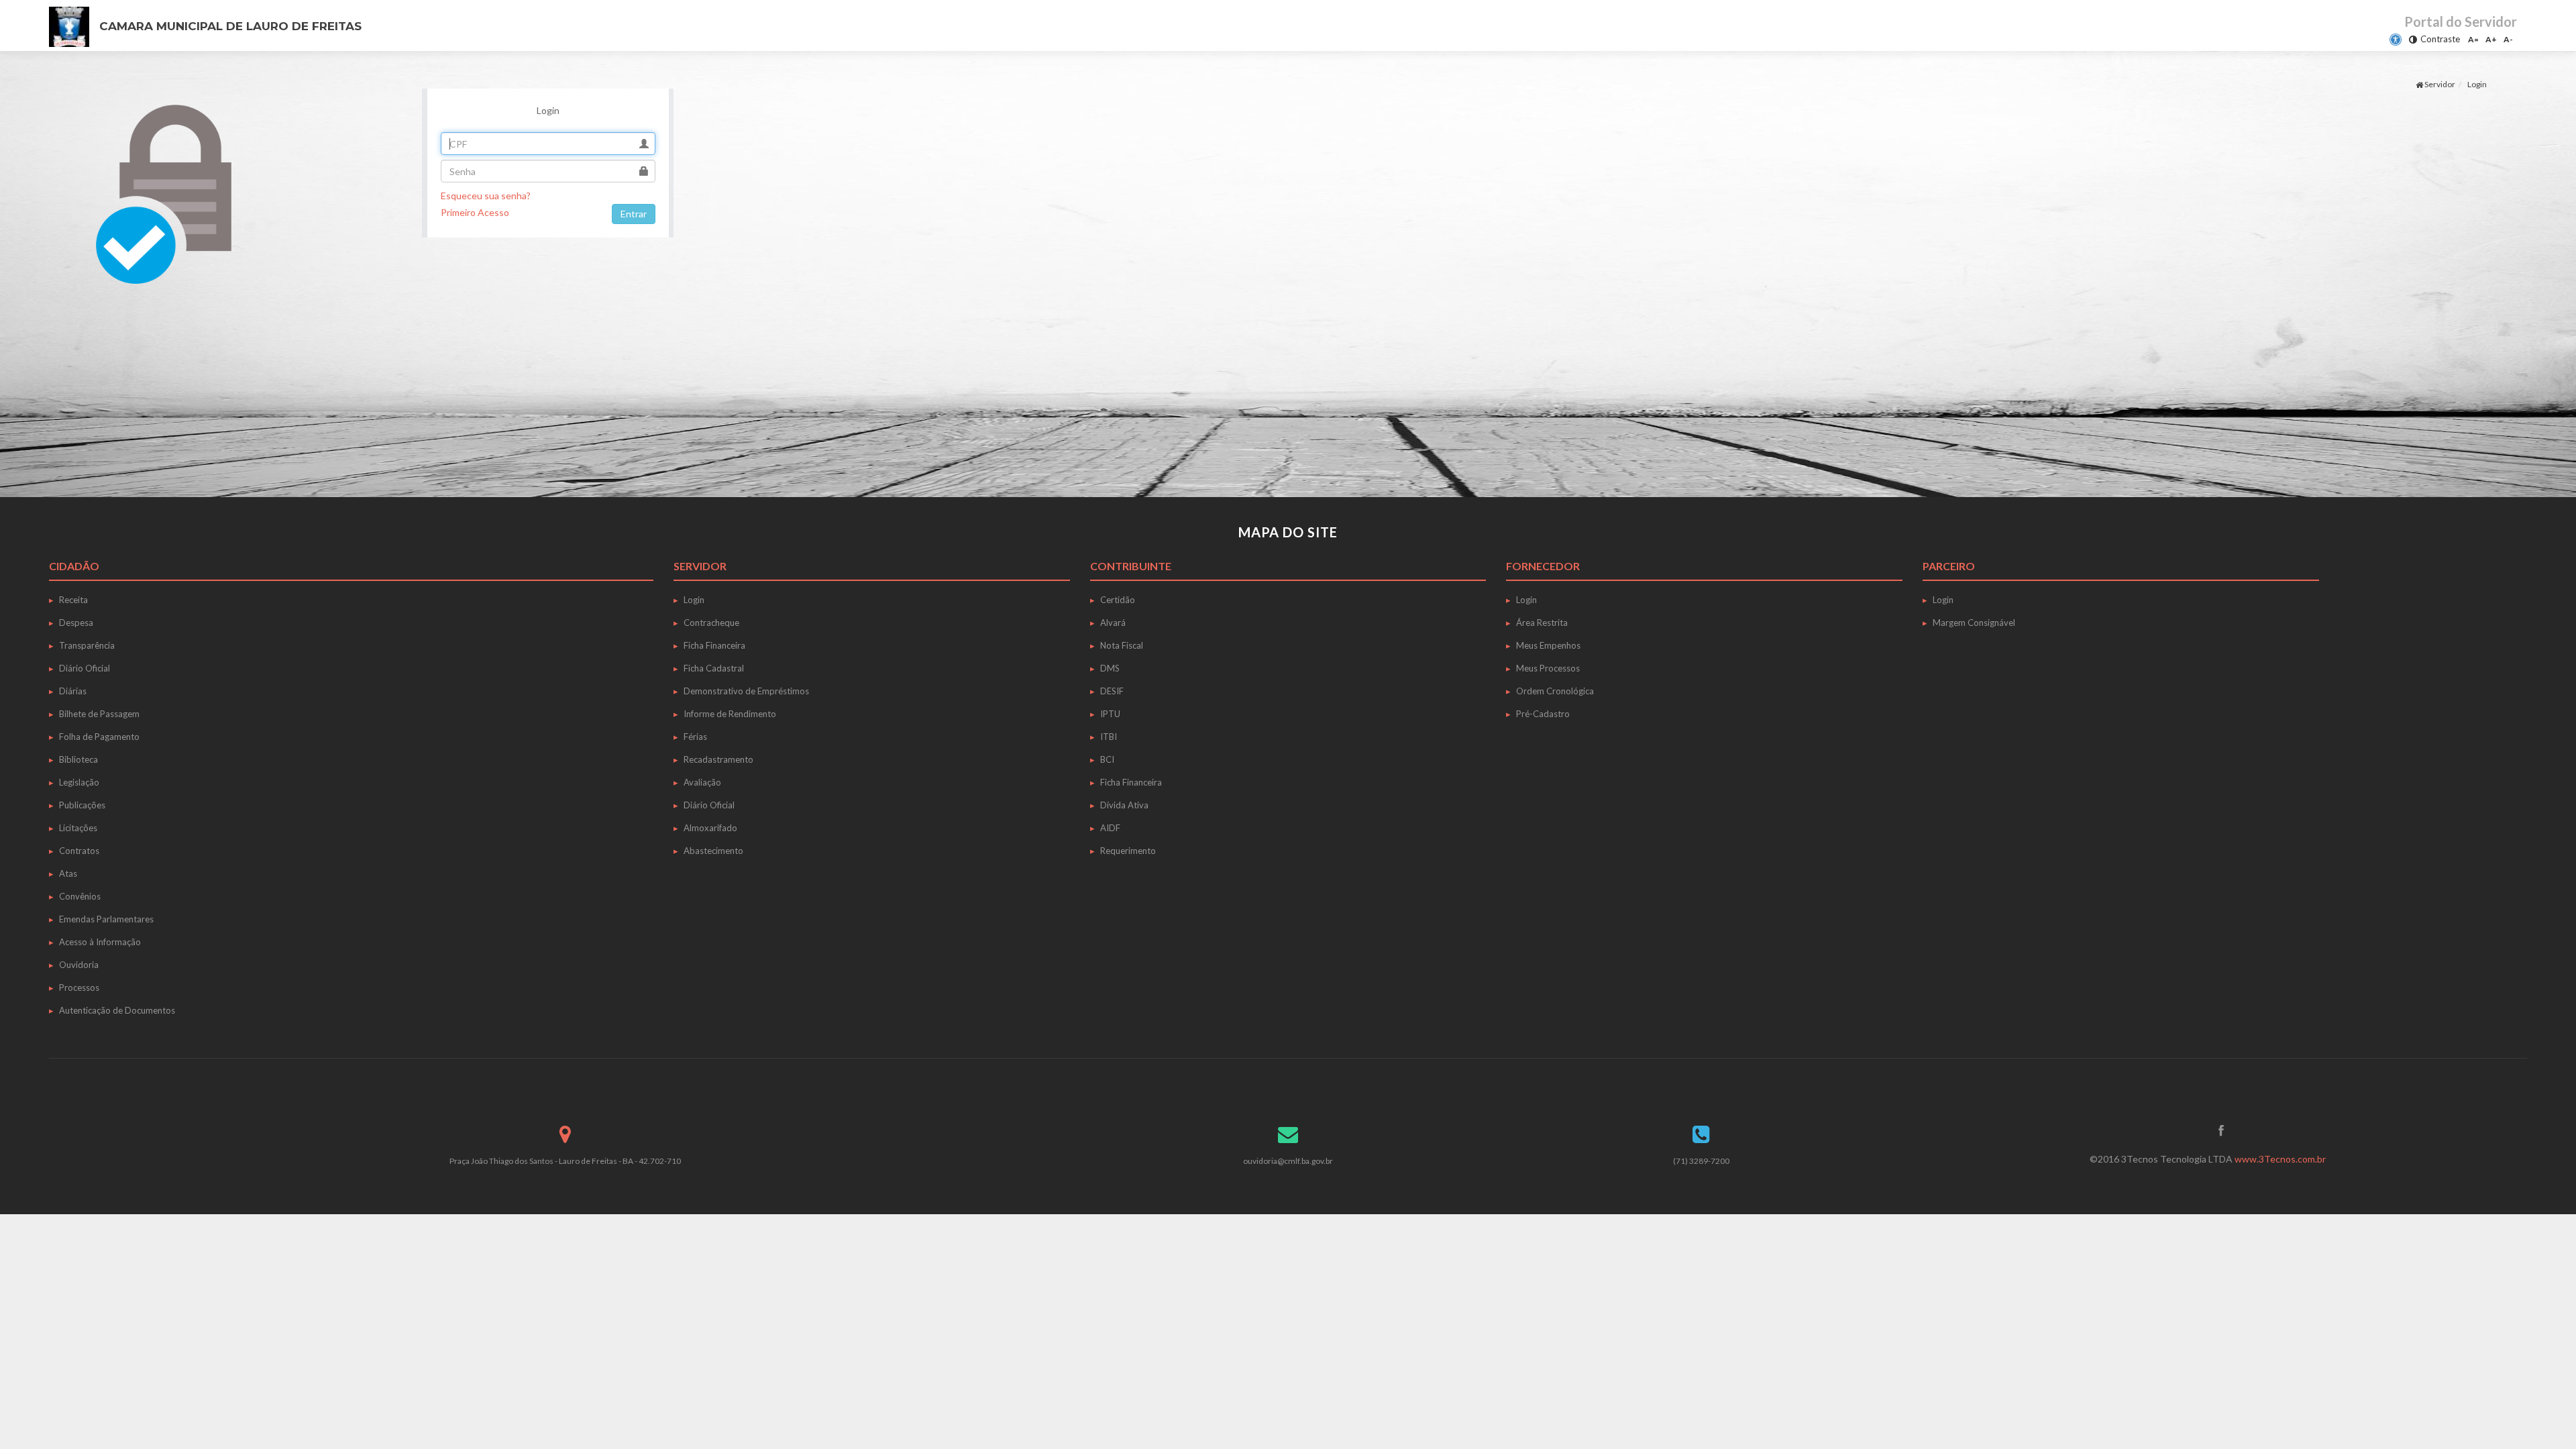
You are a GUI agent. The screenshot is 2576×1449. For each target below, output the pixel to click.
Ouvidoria (79, 965)
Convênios (80, 896)
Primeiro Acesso (475, 212)
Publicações (82, 805)
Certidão (1118, 600)
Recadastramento (718, 759)
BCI (1107, 759)
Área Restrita (1542, 623)
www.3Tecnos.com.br (2280, 1159)
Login (694, 600)
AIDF (1110, 828)
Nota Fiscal (1122, 645)
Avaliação (702, 782)
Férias (695, 737)
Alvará (1113, 623)
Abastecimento (713, 851)
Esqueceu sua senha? (486, 196)
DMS (1110, 668)
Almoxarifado (710, 828)
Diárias (73, 691)
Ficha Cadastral (714, 668)
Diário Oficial (85, 668)
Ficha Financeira (714, 645)
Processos (79, 987)
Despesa (76, 623)
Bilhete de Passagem (99, 714)
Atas (68, 873)
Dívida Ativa (1124, 805)
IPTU (1110, 714)
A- (2508, 39)
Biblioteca (78, 759)
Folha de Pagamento (99, 737)
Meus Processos (1548, 668)
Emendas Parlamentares (106, 919)
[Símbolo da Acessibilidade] (2396, 40)
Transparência (87, 645)
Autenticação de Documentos (117, 1010)
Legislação (79, 782)
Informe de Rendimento (730, 714)
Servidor (2439, 84)
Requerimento (1128, 851)
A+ (2491, 39)
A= (2473, 39)
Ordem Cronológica (1555, 691)
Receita (73, 600)
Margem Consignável (1974, 623)
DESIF (1112, 691)
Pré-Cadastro (1543, 714)
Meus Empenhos (1548, 645)
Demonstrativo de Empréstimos (746, 691)
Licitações (78, 828)
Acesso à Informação (100, 942)
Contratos (79, 851)
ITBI (1109, 737)
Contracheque (711, 623)
